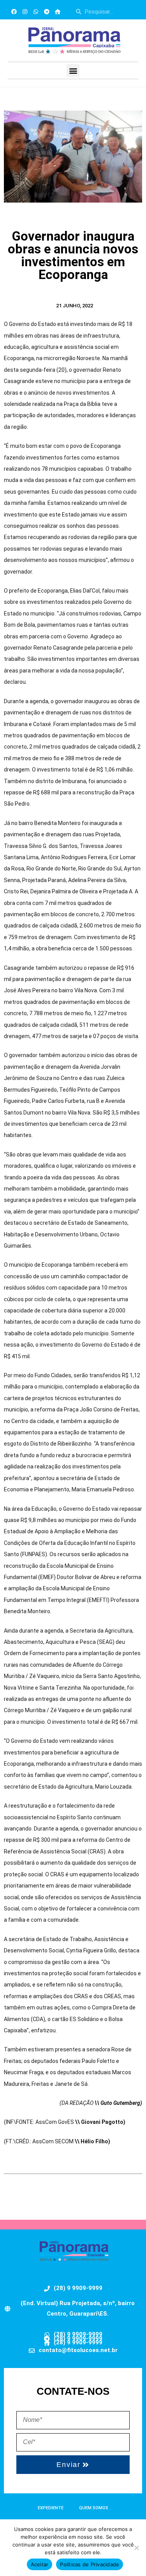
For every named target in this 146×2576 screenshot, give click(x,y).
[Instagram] (25, 12)
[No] (136, 2548)
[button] (73, 70)
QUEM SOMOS (94, 2508)
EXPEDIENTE (51, 2508)
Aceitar (40, 2564)
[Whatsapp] (36, 12)
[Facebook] (14, 12)
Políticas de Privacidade (90, 2564)
